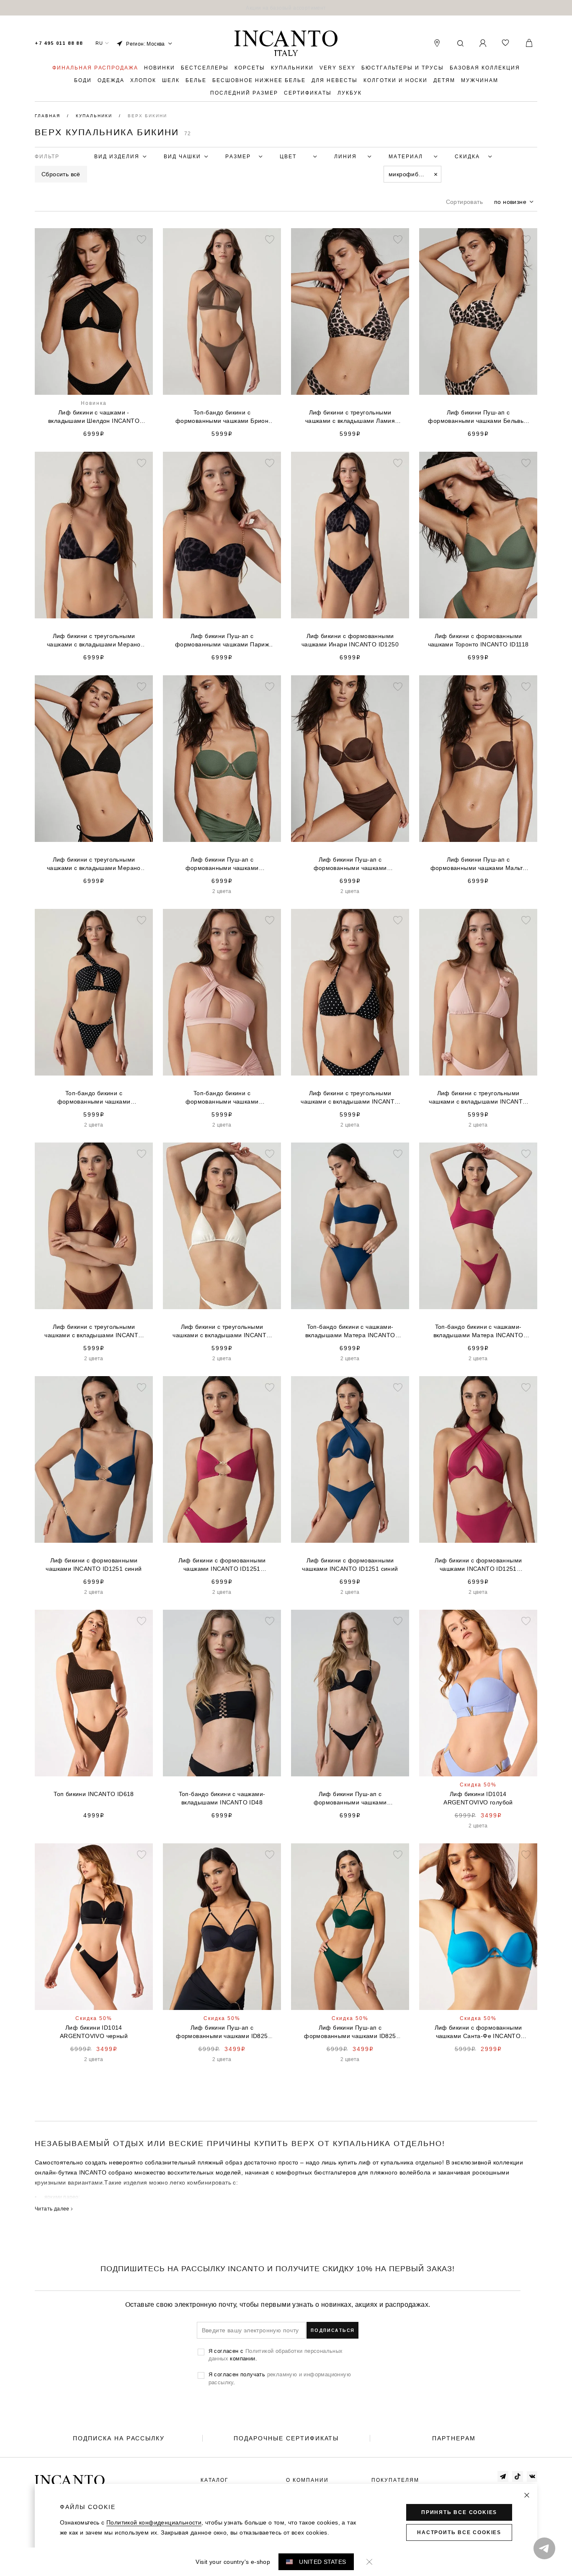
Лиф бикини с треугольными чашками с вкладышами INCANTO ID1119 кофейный (94, 1331)
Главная (49, 116)
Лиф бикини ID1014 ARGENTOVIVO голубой (478, 1798)
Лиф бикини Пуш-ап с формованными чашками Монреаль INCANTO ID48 (350, 1799)
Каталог (215, 2480)
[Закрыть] (527, 2495)
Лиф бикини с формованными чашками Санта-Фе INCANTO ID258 (478, 2032)
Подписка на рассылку (119, 2438)
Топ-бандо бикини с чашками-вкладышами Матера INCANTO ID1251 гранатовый (478, 1331)
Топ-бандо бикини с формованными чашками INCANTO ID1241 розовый (222, 1098)
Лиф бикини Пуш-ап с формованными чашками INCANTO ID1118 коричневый (350, 864)
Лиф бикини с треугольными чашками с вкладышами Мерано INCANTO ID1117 (94, 864)
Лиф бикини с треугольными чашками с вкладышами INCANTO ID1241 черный (350, 1098)
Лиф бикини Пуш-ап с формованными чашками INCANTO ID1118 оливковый (222, 864)
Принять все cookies (459, 2512)
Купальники (95, 116)
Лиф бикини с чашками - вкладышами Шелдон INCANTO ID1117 (94, 417)
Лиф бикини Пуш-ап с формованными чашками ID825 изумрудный (350, 2032)
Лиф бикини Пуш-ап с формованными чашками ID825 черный (222, 2032)
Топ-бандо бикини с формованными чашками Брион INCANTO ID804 (222, 417)
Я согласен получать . (280, 2378)
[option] (286, 8)
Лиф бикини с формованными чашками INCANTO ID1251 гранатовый (222, 1565)
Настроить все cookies (459, 2532)
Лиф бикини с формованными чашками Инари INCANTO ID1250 (350, 640)
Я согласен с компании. (276, 2355)
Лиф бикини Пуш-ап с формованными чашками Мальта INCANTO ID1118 (478, 864)
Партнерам (454, 2438)
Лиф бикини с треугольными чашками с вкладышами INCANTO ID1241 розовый (478, 1098)
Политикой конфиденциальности (154, 2522)
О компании (307, 2480)
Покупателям (395, 2480)
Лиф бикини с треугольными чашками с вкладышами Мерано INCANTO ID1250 (94, 641)
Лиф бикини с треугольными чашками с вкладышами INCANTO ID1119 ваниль (222, 1331)
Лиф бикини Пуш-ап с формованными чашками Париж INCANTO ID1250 (222, 641)
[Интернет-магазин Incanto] (286, 44)
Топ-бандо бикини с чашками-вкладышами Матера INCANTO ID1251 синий (350, 1331)
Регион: (146, 44)
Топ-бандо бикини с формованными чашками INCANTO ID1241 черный (94, 1098)
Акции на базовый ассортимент (286, 8)
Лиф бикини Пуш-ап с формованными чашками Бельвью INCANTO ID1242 (478, 417)
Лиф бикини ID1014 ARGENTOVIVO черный (94, 2032)
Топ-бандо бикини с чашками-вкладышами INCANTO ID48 (222, 1798)
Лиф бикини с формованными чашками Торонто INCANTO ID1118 (478, 640)
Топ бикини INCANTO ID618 (94, 1794)
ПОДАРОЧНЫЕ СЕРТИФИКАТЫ (286, 2438)
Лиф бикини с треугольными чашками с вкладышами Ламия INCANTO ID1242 (350, 417)
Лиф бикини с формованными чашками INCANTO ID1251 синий (94, 1565)
